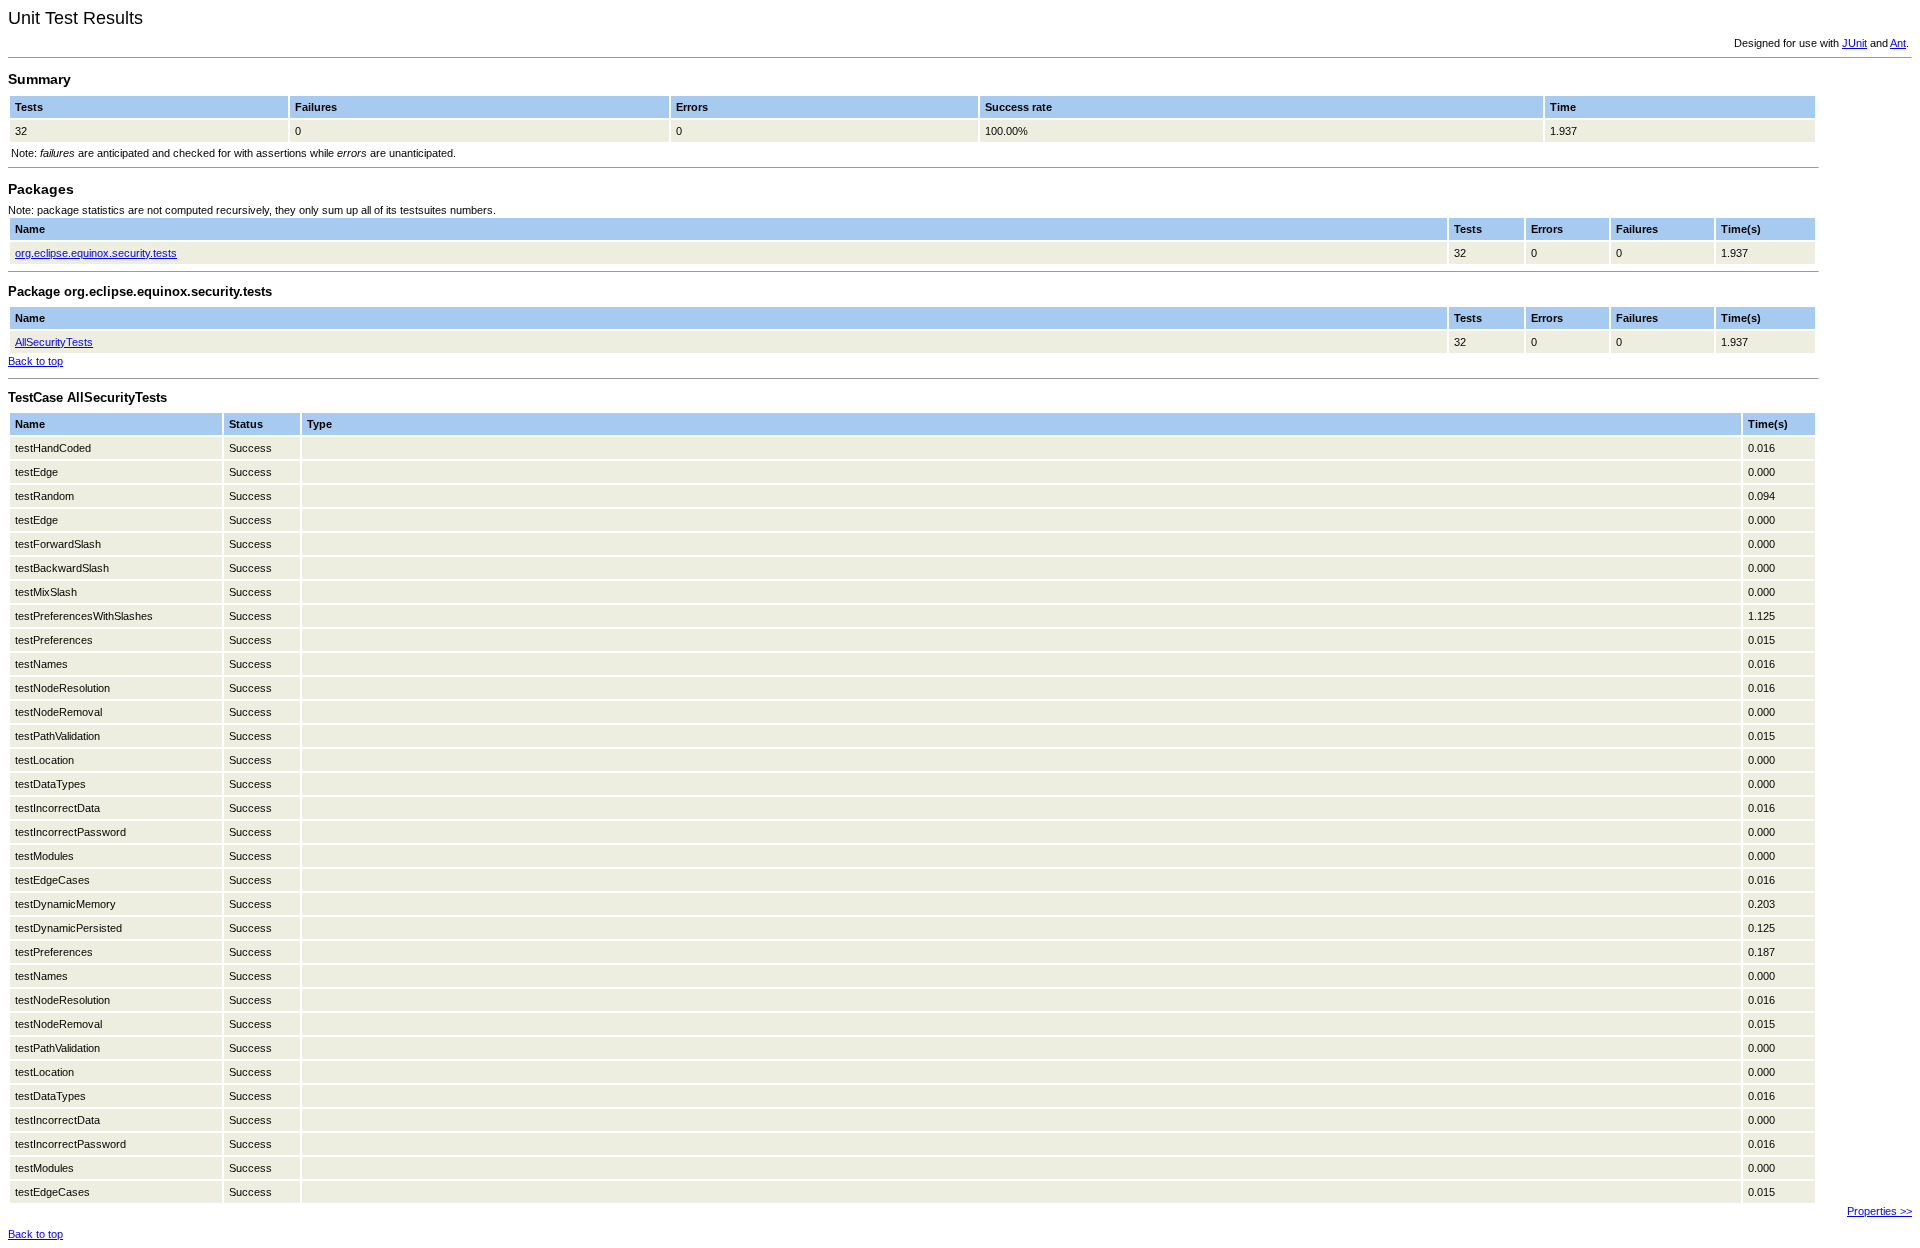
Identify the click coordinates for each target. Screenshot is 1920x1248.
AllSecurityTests (54, 342)
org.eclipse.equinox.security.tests (96, 253)
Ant (1898, 43)
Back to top (35, 361)
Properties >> (1879, 1211)
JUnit (1854, 43)
